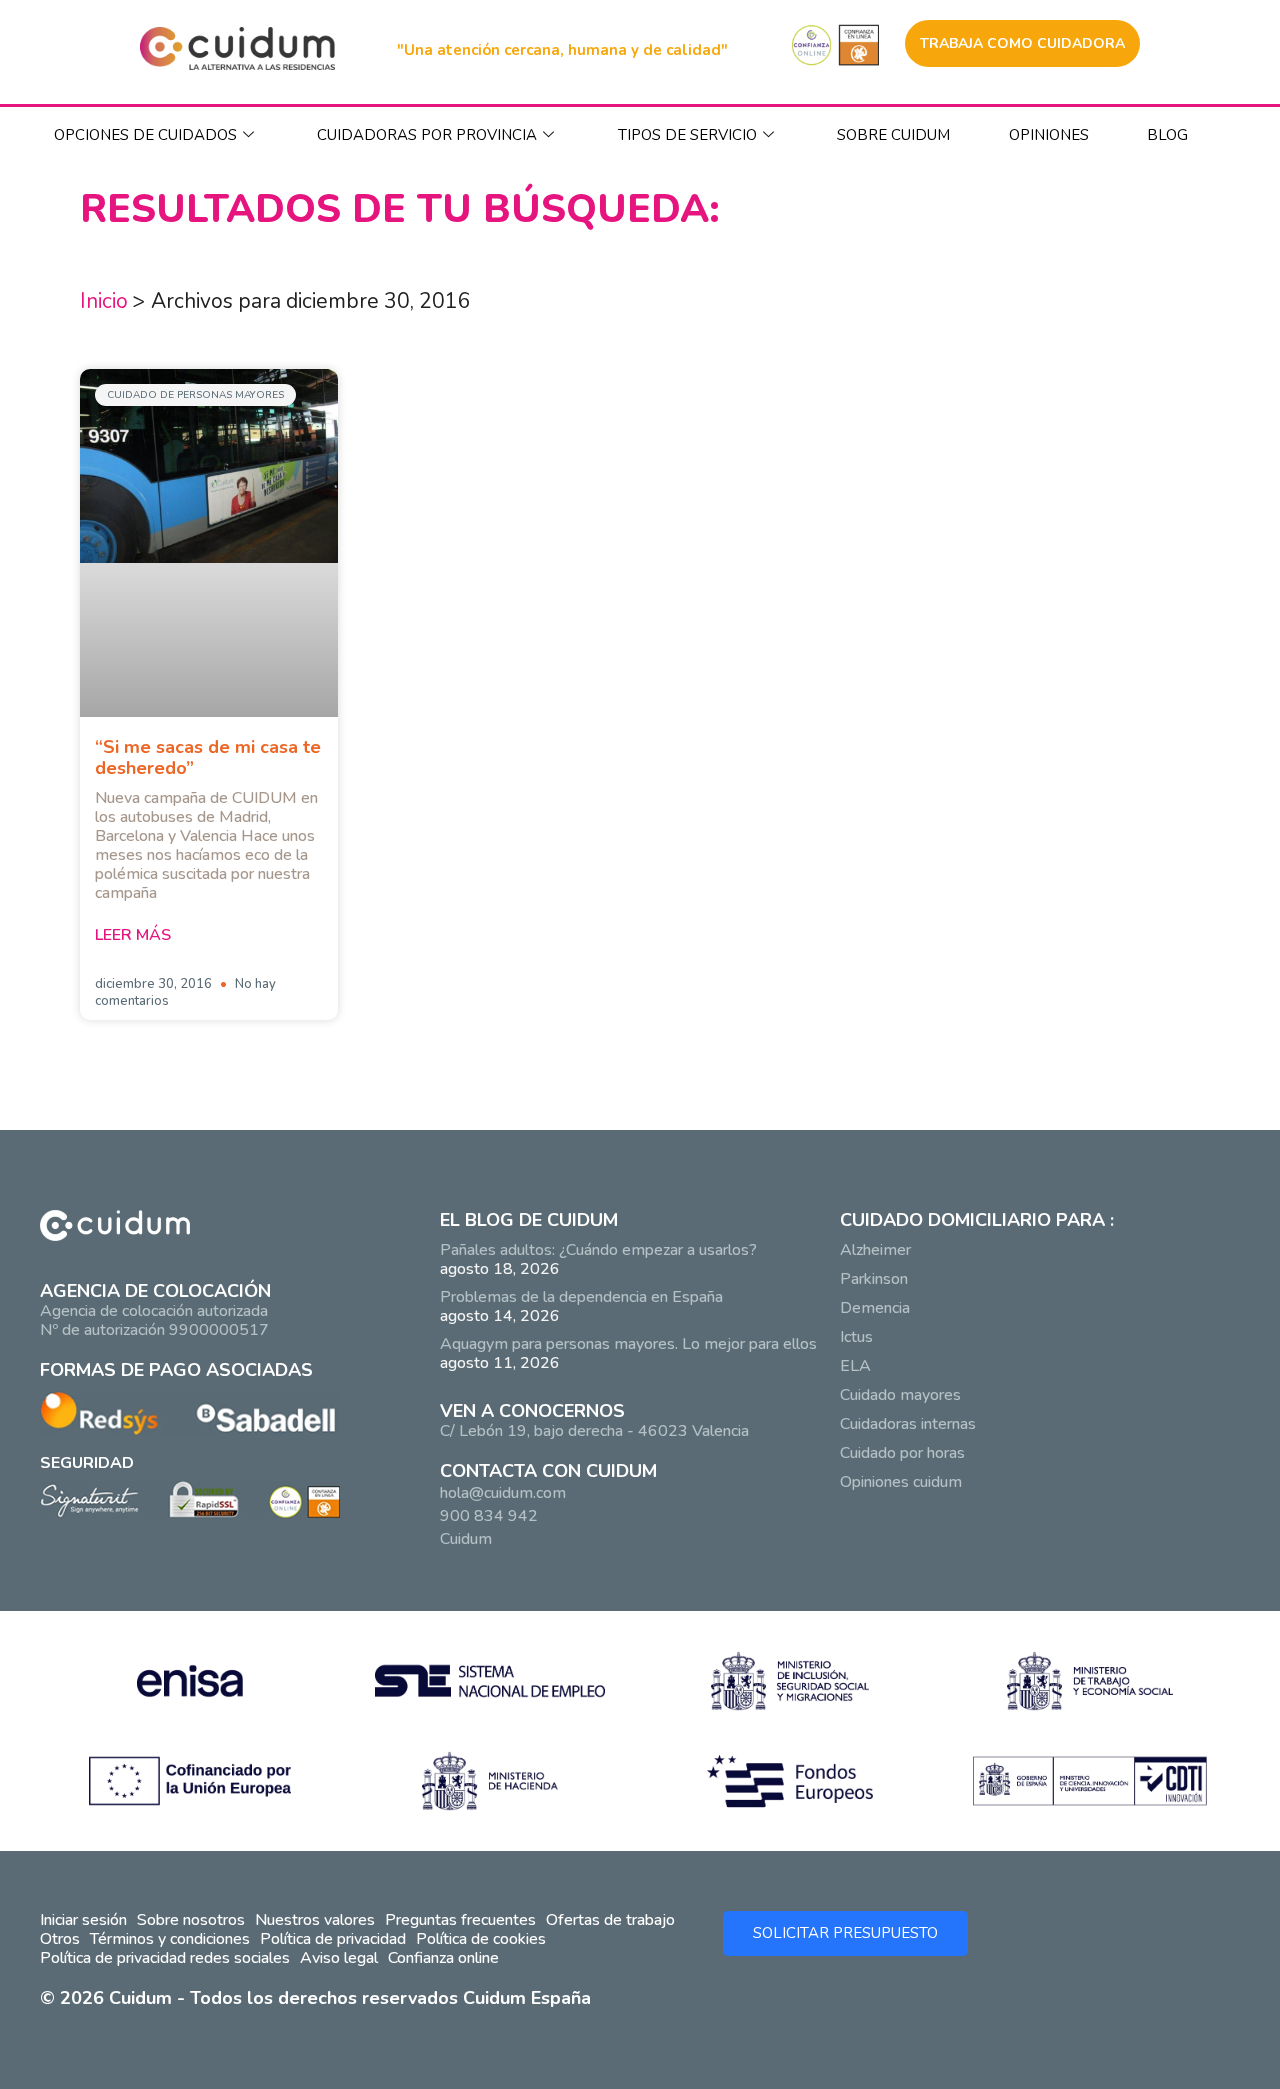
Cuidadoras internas (908, 1424)
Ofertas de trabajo (610, 1920)
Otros (60, 1939)
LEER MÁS (133, 935)
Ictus (856, 1337)
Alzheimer (875, 1250)
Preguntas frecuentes (460, 1920)
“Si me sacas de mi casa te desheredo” (208, 757)
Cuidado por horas (902, 1453)
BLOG (1167, 135)
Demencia (875, 1308)
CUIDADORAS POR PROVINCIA (427, 135)
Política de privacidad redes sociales (165, 1958)
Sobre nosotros (191, 1920)
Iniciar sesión (83, 1920)
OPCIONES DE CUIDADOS (145, 135)
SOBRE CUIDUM (893, 135)
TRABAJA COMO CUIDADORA (1022, 43)
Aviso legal (339, 1958)
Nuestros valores (315, 1920)
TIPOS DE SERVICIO (687, 135)
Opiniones (1049, 135)
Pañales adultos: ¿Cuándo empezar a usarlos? (598, 1250)
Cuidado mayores (900, 1395)
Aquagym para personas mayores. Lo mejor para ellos (628, 1344)
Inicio (104, 301)
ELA (855, 1366)
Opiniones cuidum (901, 1482)
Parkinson (874, 1279)
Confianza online (443, 1958)
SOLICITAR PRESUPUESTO (845, 1933)
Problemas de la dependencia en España (581, 1297)
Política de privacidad (333, 1939)
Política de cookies (481, 1939)
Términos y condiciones (170, 1939)
